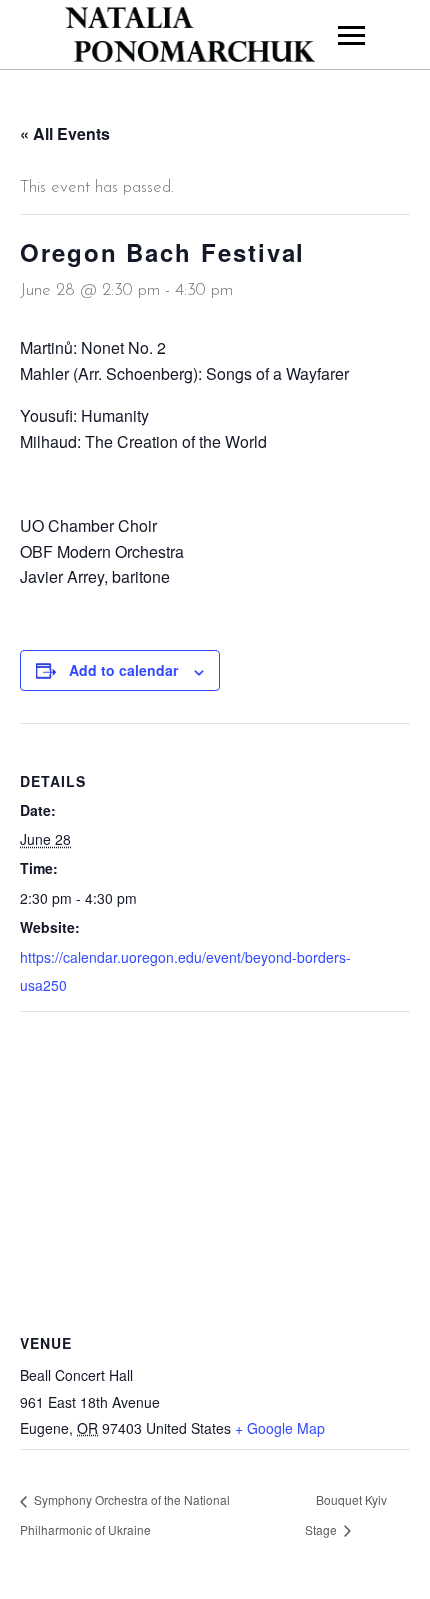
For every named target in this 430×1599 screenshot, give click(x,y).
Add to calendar (123, 670)
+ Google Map (280, 1428)
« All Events (65, 133)
